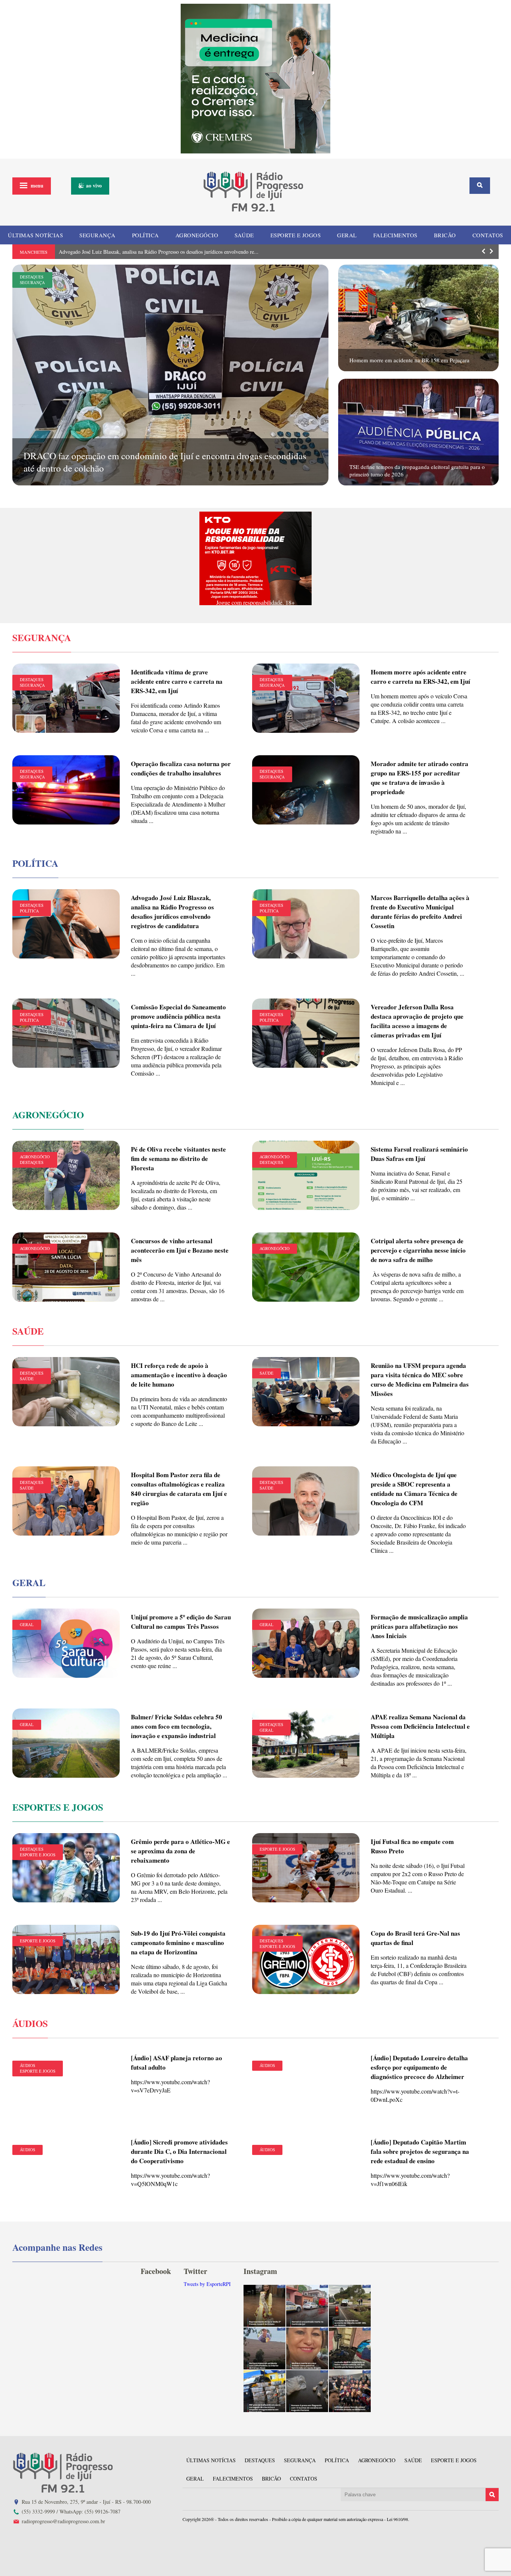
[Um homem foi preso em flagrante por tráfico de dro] (307, 2391)
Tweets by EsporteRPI (207, 2284)
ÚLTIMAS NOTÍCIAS (35, 235)
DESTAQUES (32, 277)
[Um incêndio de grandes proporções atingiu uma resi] (350, 2348)
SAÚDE (244, 235)
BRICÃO (445, 235)
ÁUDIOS (27, 2065)
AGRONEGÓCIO (197, 235)
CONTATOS (488, 235)
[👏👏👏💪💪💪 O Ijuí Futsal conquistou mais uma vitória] (350, 2391)
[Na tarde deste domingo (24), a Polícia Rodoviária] (264, 2391)
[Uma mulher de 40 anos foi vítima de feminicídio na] (307, 2348)
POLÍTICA (146, 235)
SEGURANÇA (97, 235)
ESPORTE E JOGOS (296, 235)
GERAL (347, 235)
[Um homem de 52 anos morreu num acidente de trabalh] (264, 2348)
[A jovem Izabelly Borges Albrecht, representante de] (264, 2306)
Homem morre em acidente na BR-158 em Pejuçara (409, 360)
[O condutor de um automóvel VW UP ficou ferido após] (350, 2306)
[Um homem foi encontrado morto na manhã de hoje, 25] (307, 2306)
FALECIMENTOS (395, 235)
